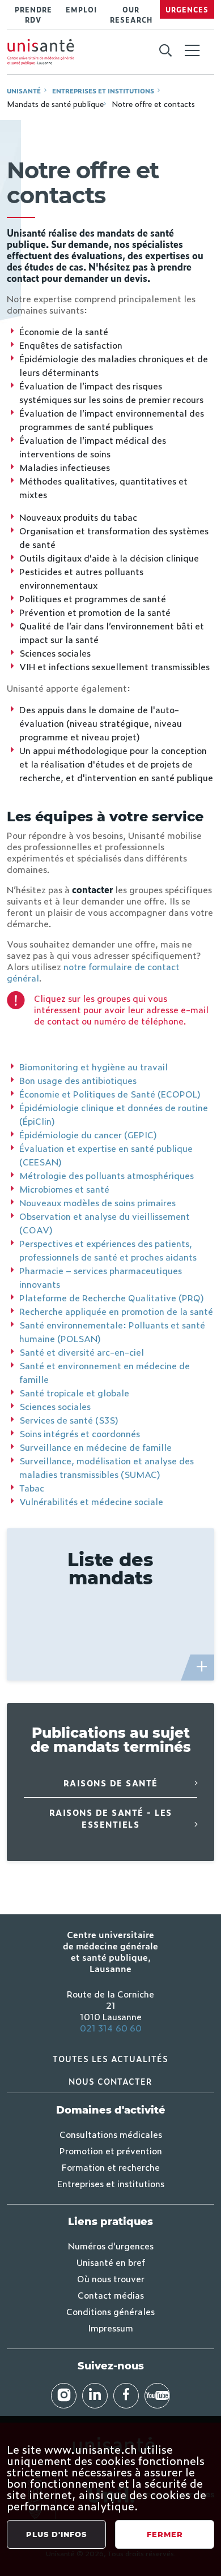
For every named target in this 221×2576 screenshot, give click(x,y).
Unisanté (24, 91)
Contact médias (111, 2295)
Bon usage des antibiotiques (78, 1080)
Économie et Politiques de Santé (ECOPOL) (110, 1094)
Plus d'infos (56, 2534)
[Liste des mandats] (202, 1668)
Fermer (165, 2534)
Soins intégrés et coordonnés (80, 1433)
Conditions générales (110, 2311)
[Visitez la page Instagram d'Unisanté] (64, 2396)
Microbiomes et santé (64, 1189)
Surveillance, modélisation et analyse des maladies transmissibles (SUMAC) (107, 1467)
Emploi (81, 10)
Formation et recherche (111, 2167)
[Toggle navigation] (192, 52)
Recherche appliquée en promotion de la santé (116, 1311)
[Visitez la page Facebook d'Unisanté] (126, 2396)
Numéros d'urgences (111, 2245)
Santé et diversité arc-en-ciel (82, 1352)
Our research (131, 15)
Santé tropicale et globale (74, 1392)
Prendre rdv (33, 15)
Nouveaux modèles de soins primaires (97, 1202)
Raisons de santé (111, 1783)
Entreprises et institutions (103, 91)
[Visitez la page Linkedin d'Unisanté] (95, 2396)
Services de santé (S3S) (69, 1420)
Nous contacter (110, 2081)
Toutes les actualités (110, 2058)
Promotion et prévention (111, 2150)
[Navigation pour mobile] (192, 50)
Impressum (110, 2328)
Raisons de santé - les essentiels (111, 1818)
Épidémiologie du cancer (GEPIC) (88, 1134)
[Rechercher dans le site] (165, 51)
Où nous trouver (111, 2278)
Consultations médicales (111, 2134)
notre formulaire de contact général (93, 972)
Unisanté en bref (111, 2262)
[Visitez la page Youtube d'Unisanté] (157, 2396)
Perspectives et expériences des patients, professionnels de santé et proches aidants (108, 1250)
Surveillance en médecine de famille (95, 1447)
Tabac (32, 1488)
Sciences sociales (55, 1406)
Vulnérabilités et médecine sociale (91, 1501)
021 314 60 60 (111, 2028)
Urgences (187, 10)
